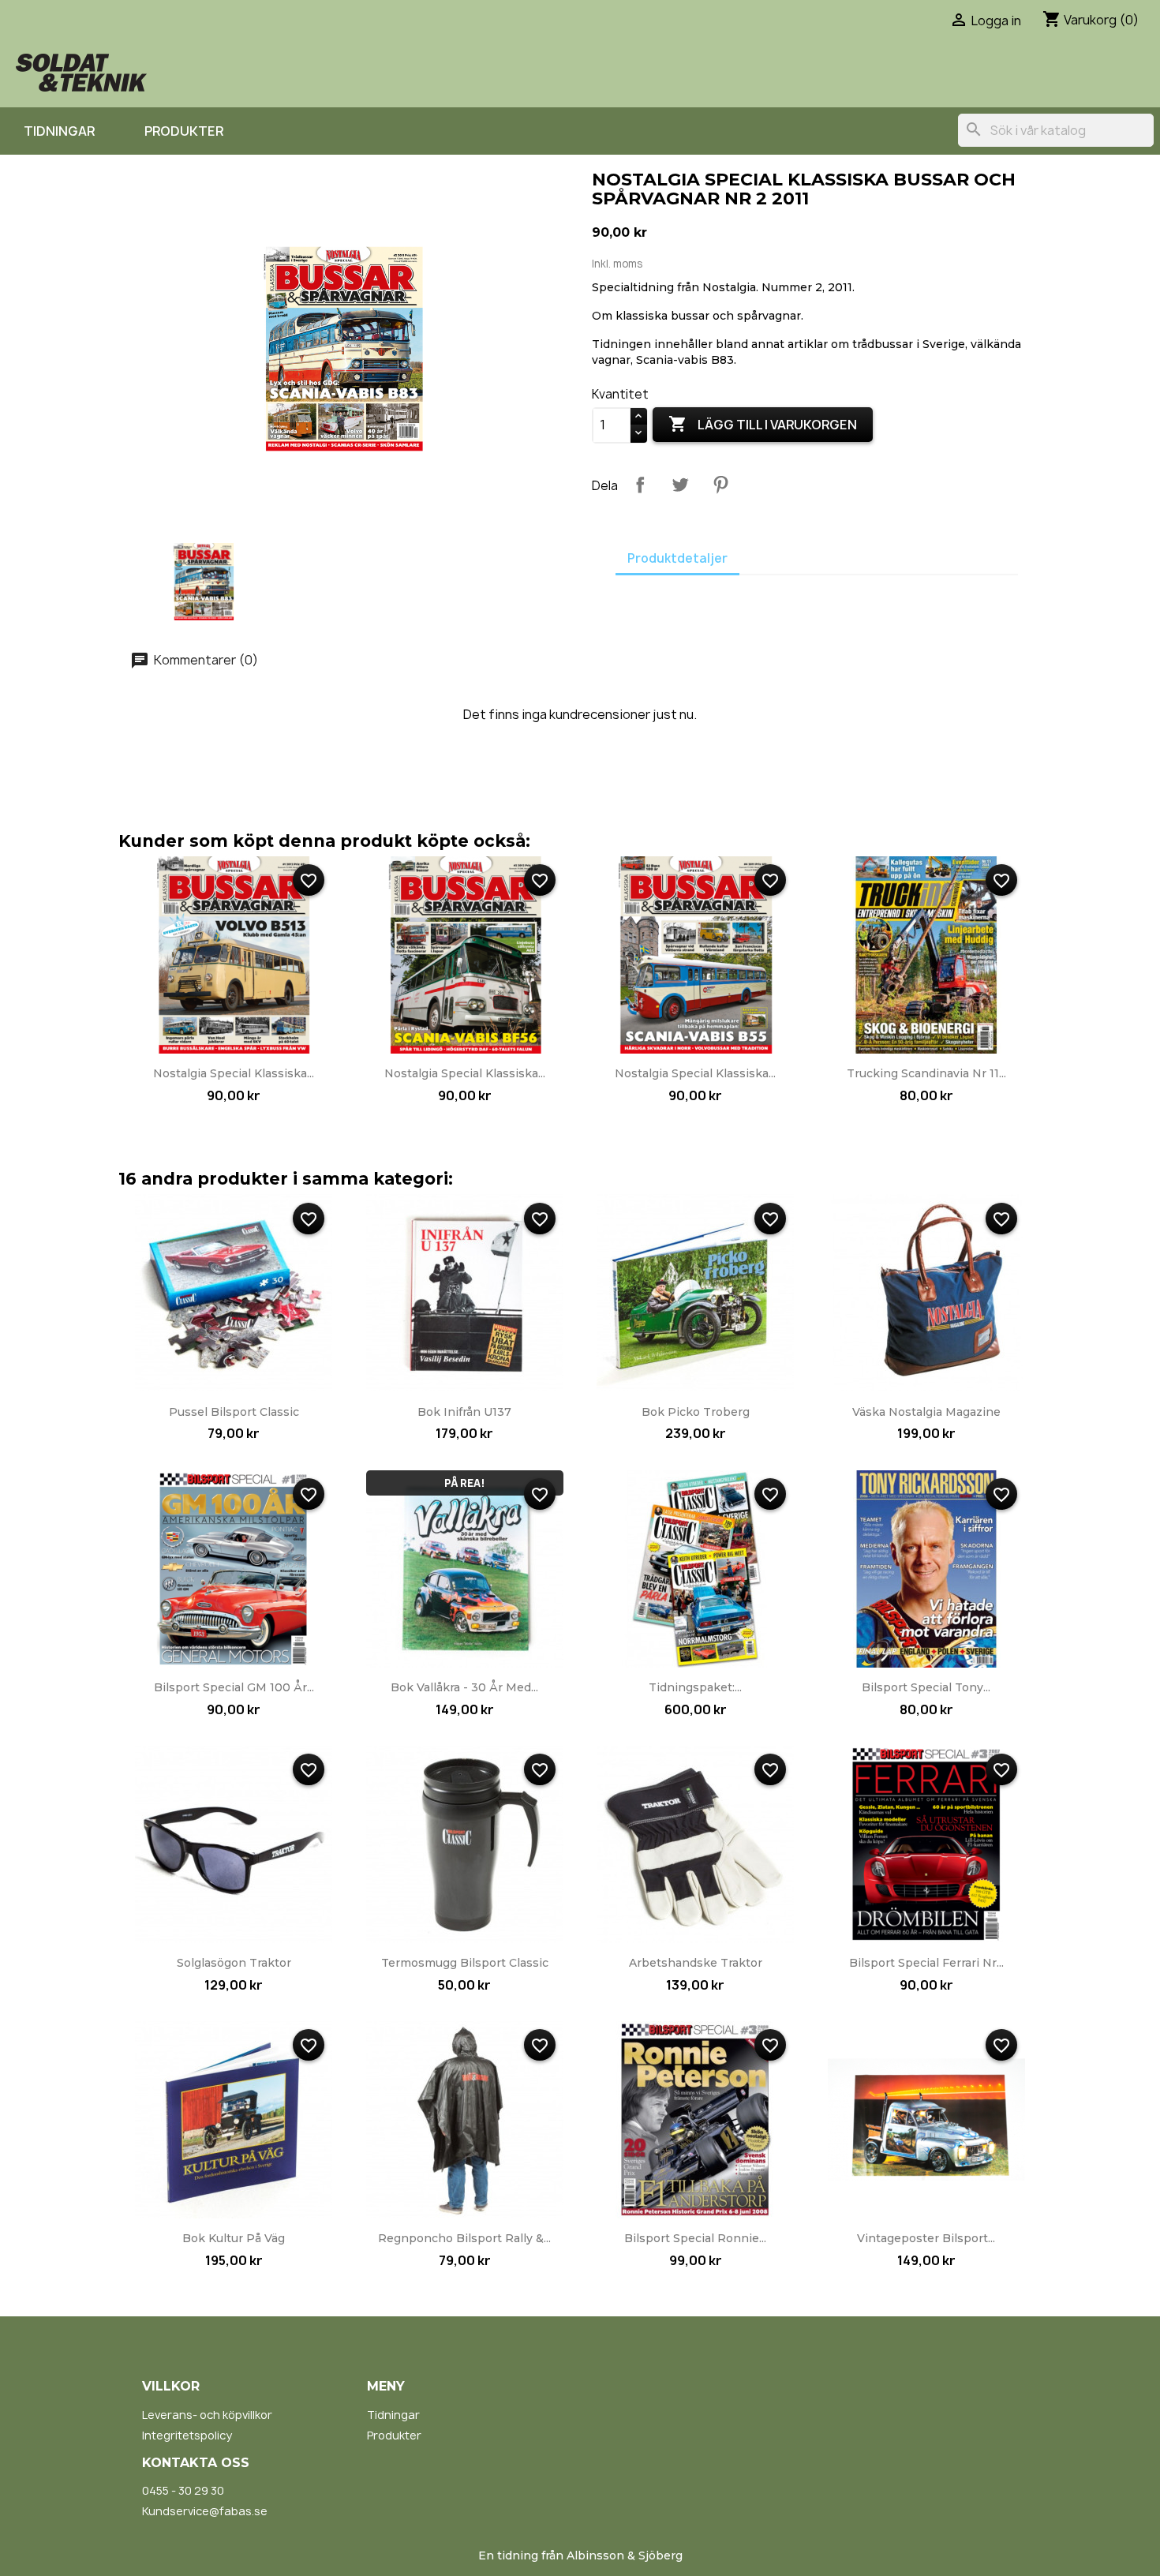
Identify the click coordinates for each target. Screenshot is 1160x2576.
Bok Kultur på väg (234, 2238)
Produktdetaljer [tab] (677, 558)
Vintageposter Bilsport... (926, 2238)
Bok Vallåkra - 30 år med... (464, 1687)
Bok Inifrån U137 (464, 1412)
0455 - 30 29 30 (183, 2490)
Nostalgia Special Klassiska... (234, 1073)
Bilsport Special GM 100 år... (234, 1687)
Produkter (184, 131)
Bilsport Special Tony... (926, 1687)
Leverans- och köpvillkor (207, 2415)
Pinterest (720, 485)
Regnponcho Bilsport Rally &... (464, 2238)
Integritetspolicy (187, 2435)
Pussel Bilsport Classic (234, 1412)
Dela (640, 485)
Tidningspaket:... (695, 1687)
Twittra (680, 485)
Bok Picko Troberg (696, 1412)
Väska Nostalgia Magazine (926, 1412)
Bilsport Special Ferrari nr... (926, 1963)
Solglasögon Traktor (234, 1963)
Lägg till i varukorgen (763, 424)
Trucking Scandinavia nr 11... (926, 1073)
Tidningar (59, 131)
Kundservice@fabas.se (205, 2511)
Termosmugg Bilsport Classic (465, 1963)
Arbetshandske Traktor (696, 1963)
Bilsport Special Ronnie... (695, 2238)
